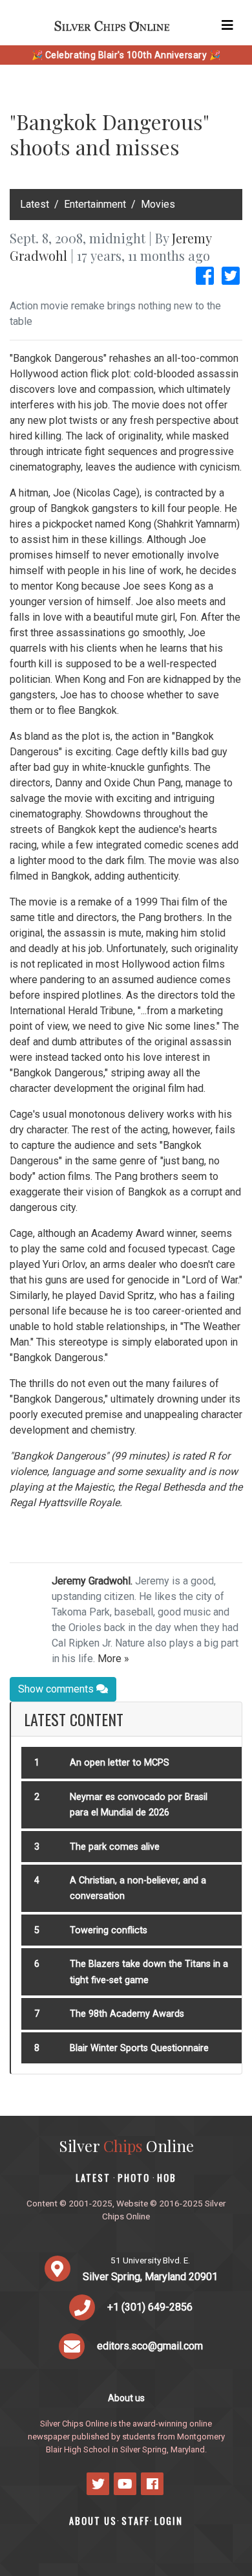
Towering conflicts (109, 1930)
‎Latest (35, 204)
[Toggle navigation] (227, 25)
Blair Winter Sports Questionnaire (139, 2048)
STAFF (136, 2521)
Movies (158, 204)
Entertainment (95, 204)
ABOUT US (93, 2521)
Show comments (57, 1689)
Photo (134, 2178)
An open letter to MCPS (120, 1763)
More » (113, 1659)
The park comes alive (115, 1847)
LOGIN (169, 2521)
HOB (167, 2178)
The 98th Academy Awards (127, 2014)
